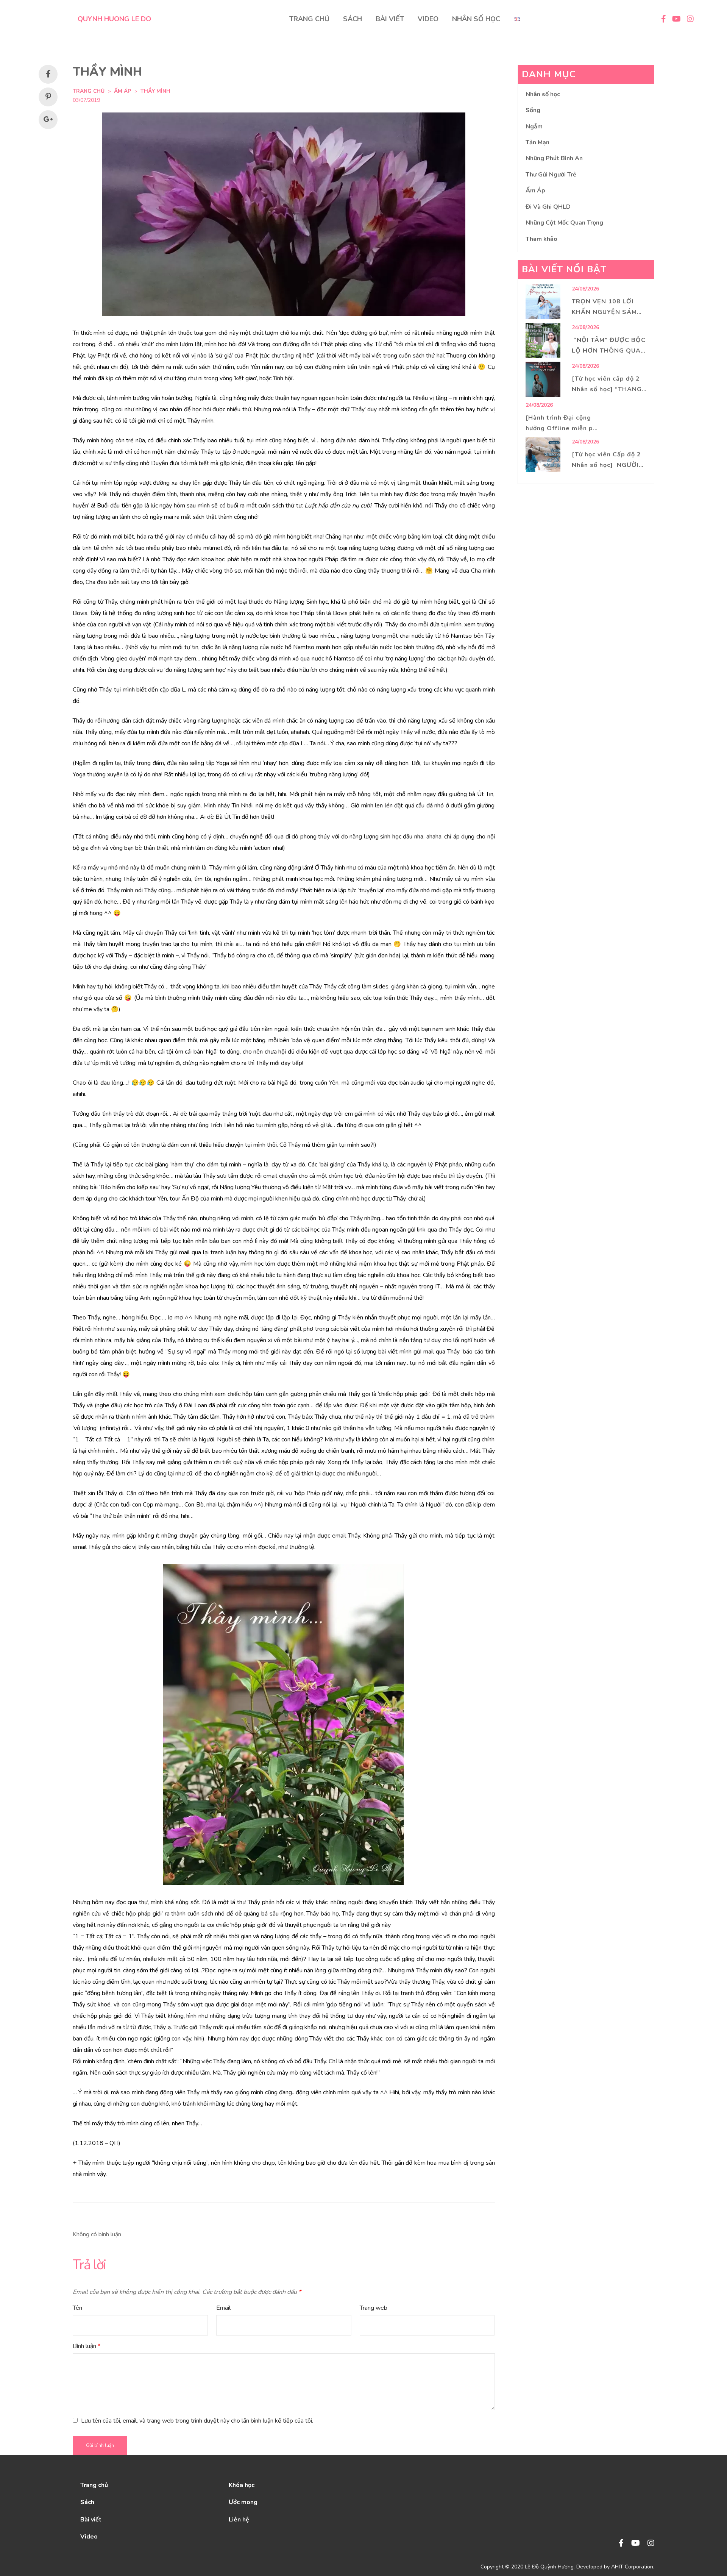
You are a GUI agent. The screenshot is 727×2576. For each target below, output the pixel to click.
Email (223, 2308)
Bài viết (91, 2520)
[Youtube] (636, 2544)
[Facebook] (621, 2544)
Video (89, 2537)
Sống (533, 110)
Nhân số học (543, 94)
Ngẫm (534, 126)
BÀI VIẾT (390, 19)
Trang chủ (94, 2485)
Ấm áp (122, 91)
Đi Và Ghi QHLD (548, 207)
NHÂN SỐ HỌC (476, 19)
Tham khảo (541, 239)
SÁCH (353, 19)
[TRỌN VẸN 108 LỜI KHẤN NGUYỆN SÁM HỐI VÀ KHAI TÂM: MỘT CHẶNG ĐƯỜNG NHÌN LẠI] (543, 302)
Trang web (374, 2308)
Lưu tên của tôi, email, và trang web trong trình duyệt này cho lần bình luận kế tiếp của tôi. (197, 2421)
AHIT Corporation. (633, 2567)
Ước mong (243, 2502)
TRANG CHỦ (309, 19)
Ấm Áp (535, 190)
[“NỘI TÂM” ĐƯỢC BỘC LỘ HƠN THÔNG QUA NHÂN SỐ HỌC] (543, 340)
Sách (87, 2502)
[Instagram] (651, 2544)
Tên (77, 2308)
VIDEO (428, 19)
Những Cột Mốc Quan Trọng (564, 223)
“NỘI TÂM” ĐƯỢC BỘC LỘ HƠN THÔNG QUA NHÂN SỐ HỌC (609, 351)
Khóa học (242, 2485)
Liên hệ (239, 2520)
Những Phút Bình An (554, 158)
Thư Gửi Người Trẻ (551, 175)
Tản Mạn (537, 142)
